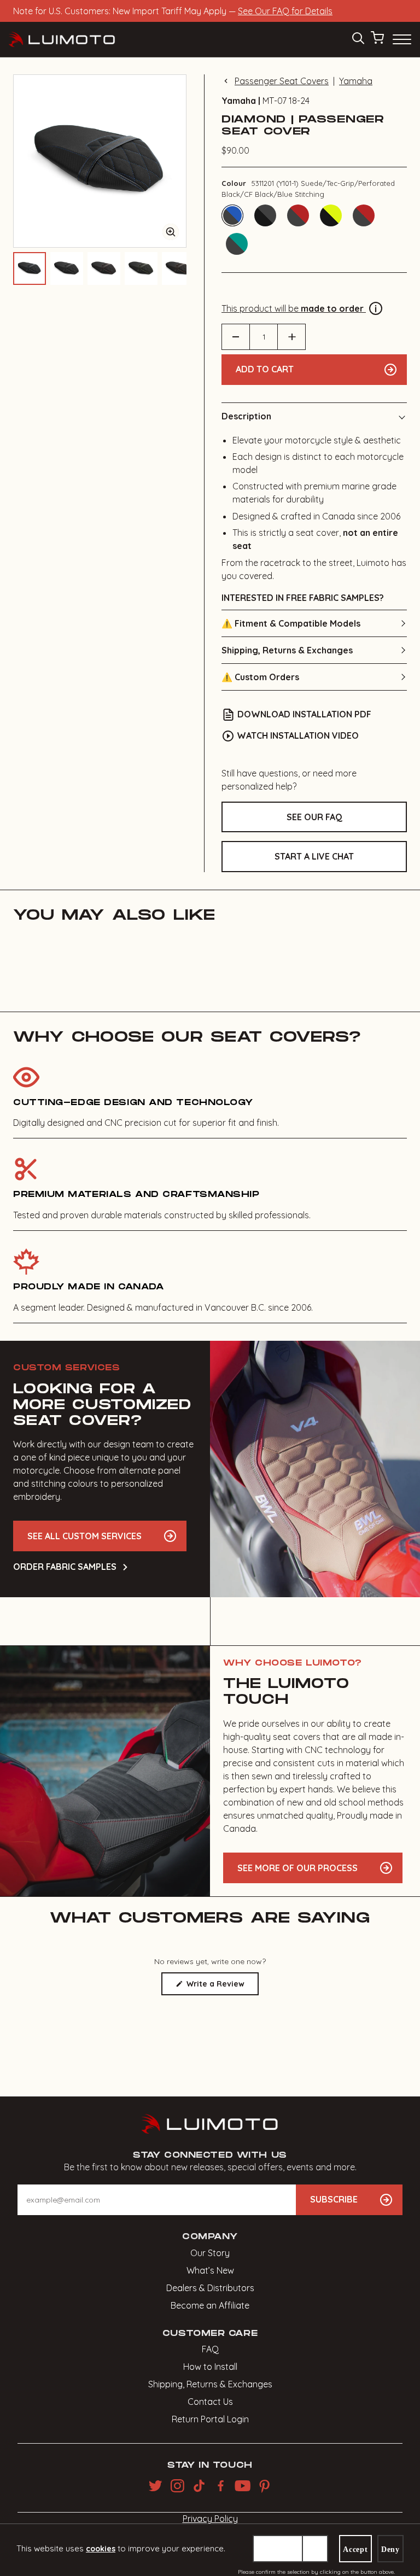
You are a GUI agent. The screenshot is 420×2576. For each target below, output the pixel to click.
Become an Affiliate (210, 2305)
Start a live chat (314, 856)
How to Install (210, 2367)
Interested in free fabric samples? (303, 598)
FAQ (210, 2349)
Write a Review (221, 1987)
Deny (390, 2549)
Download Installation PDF (304, 714)
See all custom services (84, 1536)
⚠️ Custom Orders (260, 677)
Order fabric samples (65, 1567)
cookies (101, 2549)
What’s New (210, 2270)
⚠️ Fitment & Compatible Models (291, 623)
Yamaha (356, 81)
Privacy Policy (210, 2519)
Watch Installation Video (298, 735)
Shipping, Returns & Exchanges (287, 650)
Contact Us (210, 2402)
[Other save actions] (315, 2549)
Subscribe (334, 2199)
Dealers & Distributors (210, 2288)
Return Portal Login (210, 2419)
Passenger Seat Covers (282, 81)
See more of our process (297, 1868)
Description (246, 416)
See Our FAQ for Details (285, 11)
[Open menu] (401, 39)
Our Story (210, 2253)
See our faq (314, 817)
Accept (355, 2549)
